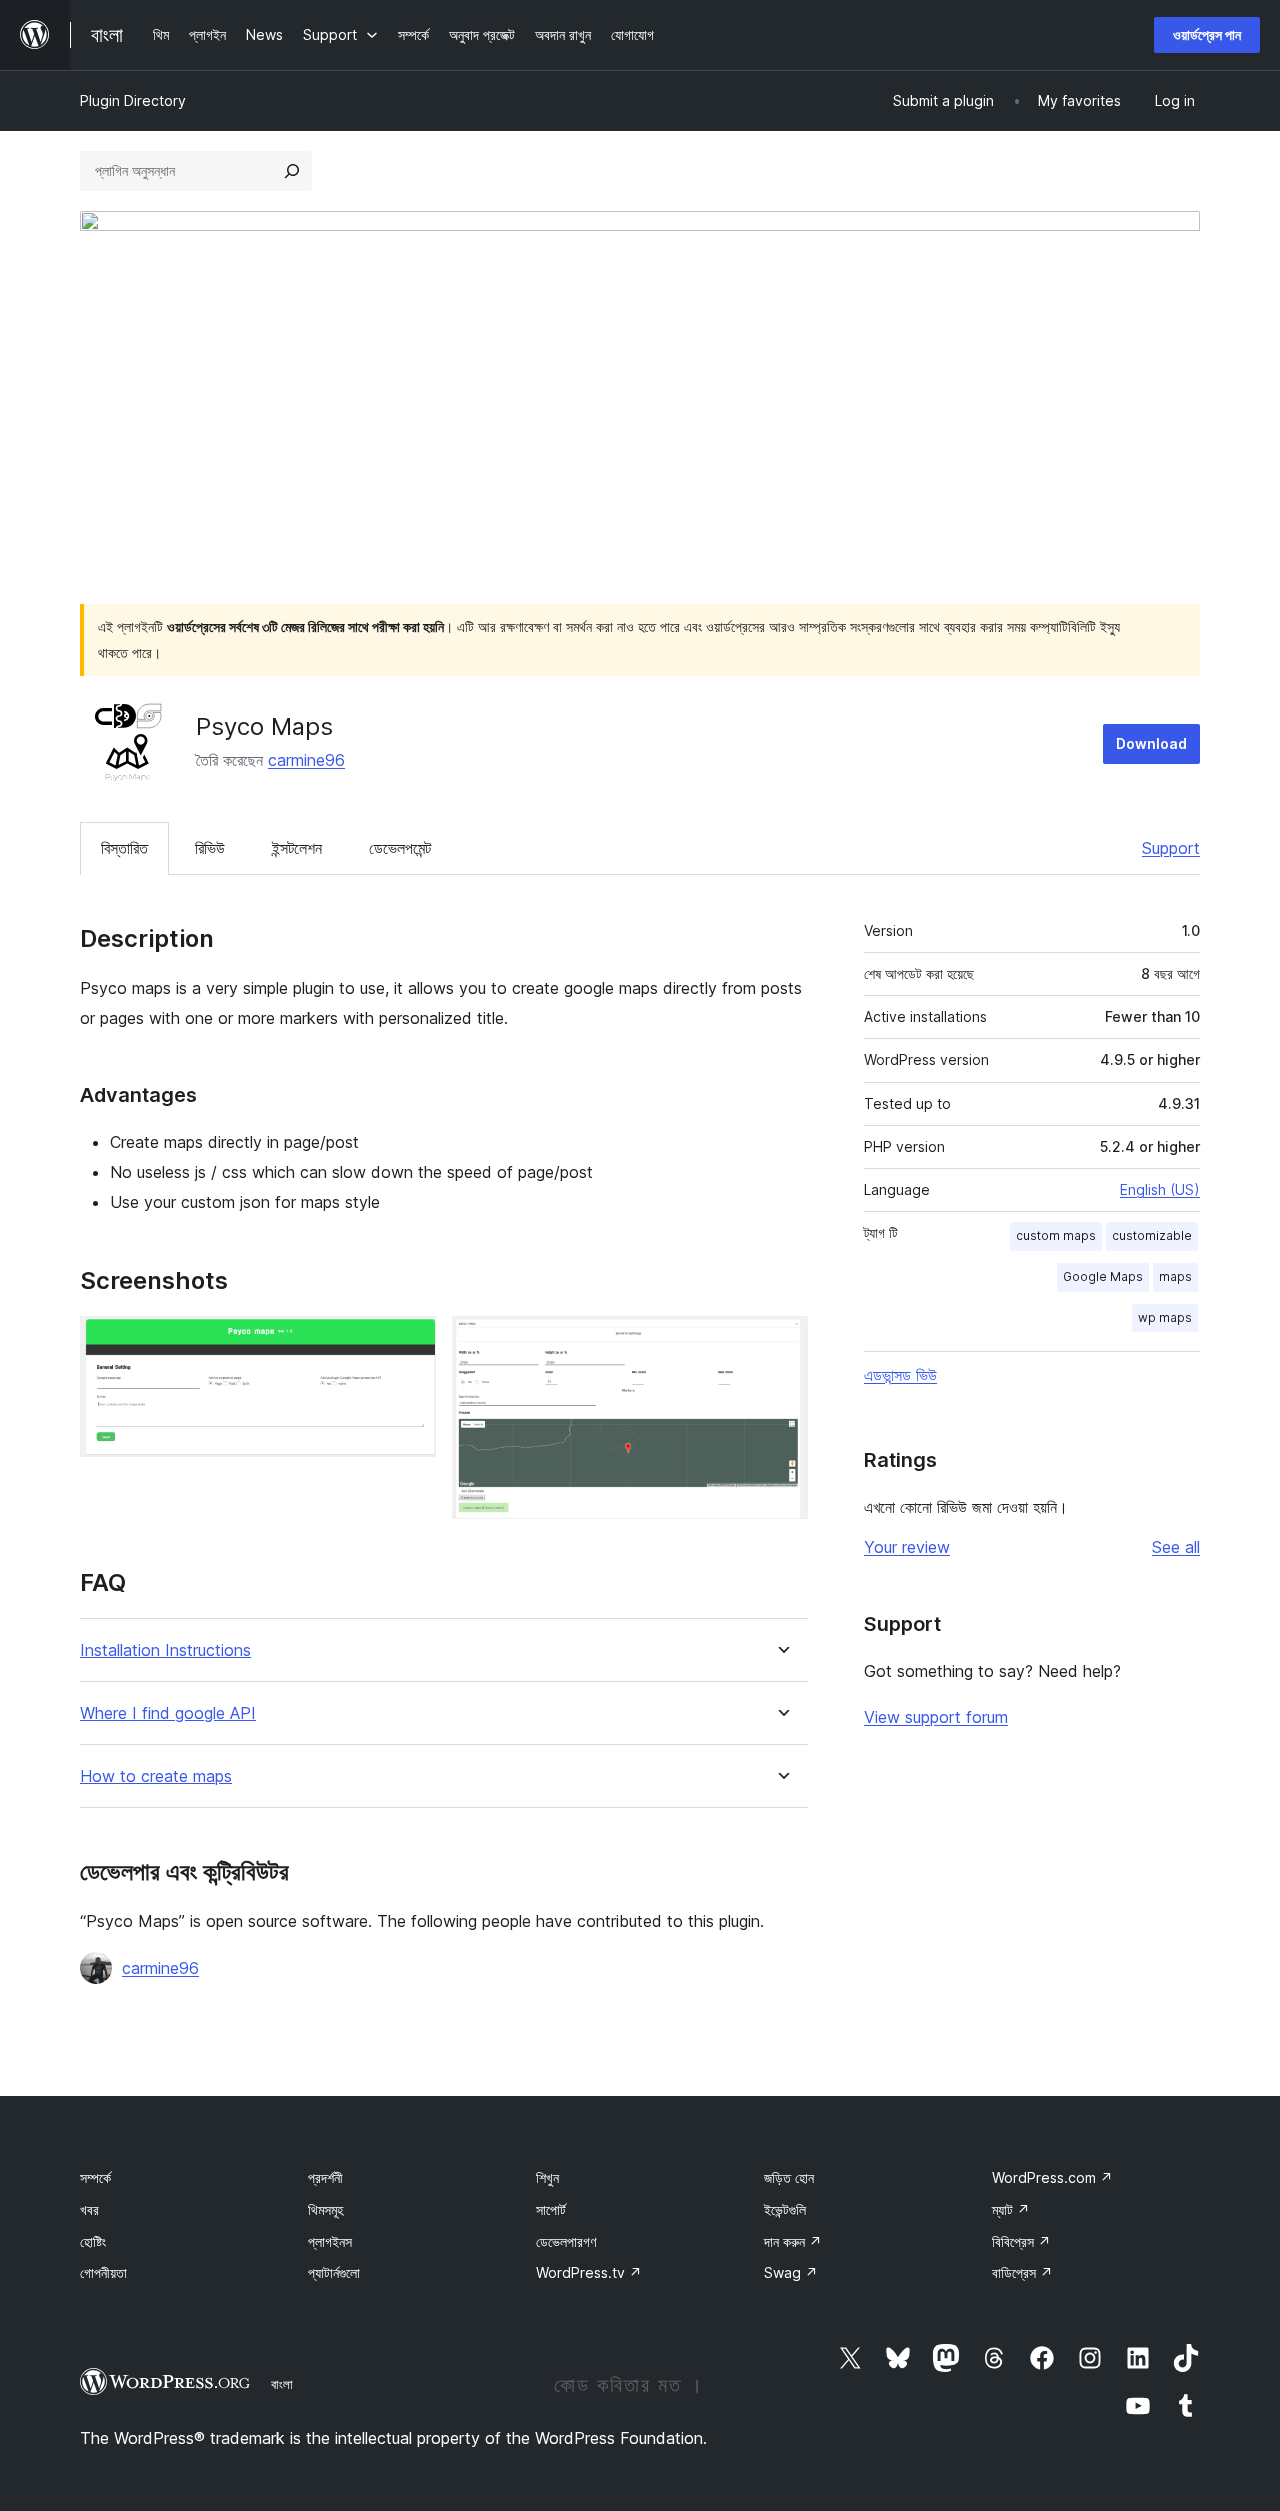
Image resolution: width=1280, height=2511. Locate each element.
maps (1175, 1276)
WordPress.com (1052, 2177)
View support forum (936, 1717)
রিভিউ (210, 848)
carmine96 (306, 760)
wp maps (1165, 1317)
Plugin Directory (133, 100)
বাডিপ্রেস (1022, 2272)
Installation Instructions (165, 1650)
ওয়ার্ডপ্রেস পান (1207, 34)
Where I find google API (168, 1713)
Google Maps (1103, 1276)
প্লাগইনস (330, 2241)
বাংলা (282, 2384)
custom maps (1056, 1235)
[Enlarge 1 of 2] (409, 1343)
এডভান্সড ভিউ (900, 1375)
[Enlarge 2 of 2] (781, 1343)
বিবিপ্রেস (1021, 2241)
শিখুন (547, 2177)
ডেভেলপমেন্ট (400, 848)
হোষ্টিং (93, 2241)
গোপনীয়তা (103, 2272)
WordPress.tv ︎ (589, 2272)
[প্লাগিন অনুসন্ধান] (292, 171)
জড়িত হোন (789, 2177)
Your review (907, 1547)
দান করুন (793, 2241)
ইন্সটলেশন (297, 848)
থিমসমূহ (325, 2209)
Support (1171, 848)
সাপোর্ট (551, 2209)
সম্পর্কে (95, 2177)
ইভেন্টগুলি (785, 2209)
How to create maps (156, 1776)
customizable (1152, 1235)
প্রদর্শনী (325, 2177)
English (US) (1160, 1189)
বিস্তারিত (124, 848)
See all (1176, 1547)
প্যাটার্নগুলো (334, 2272)
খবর (89, 2209)
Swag (791, 2272)
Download (1151, 743)
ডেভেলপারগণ (566, 2241)
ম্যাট (1011, 2209)
